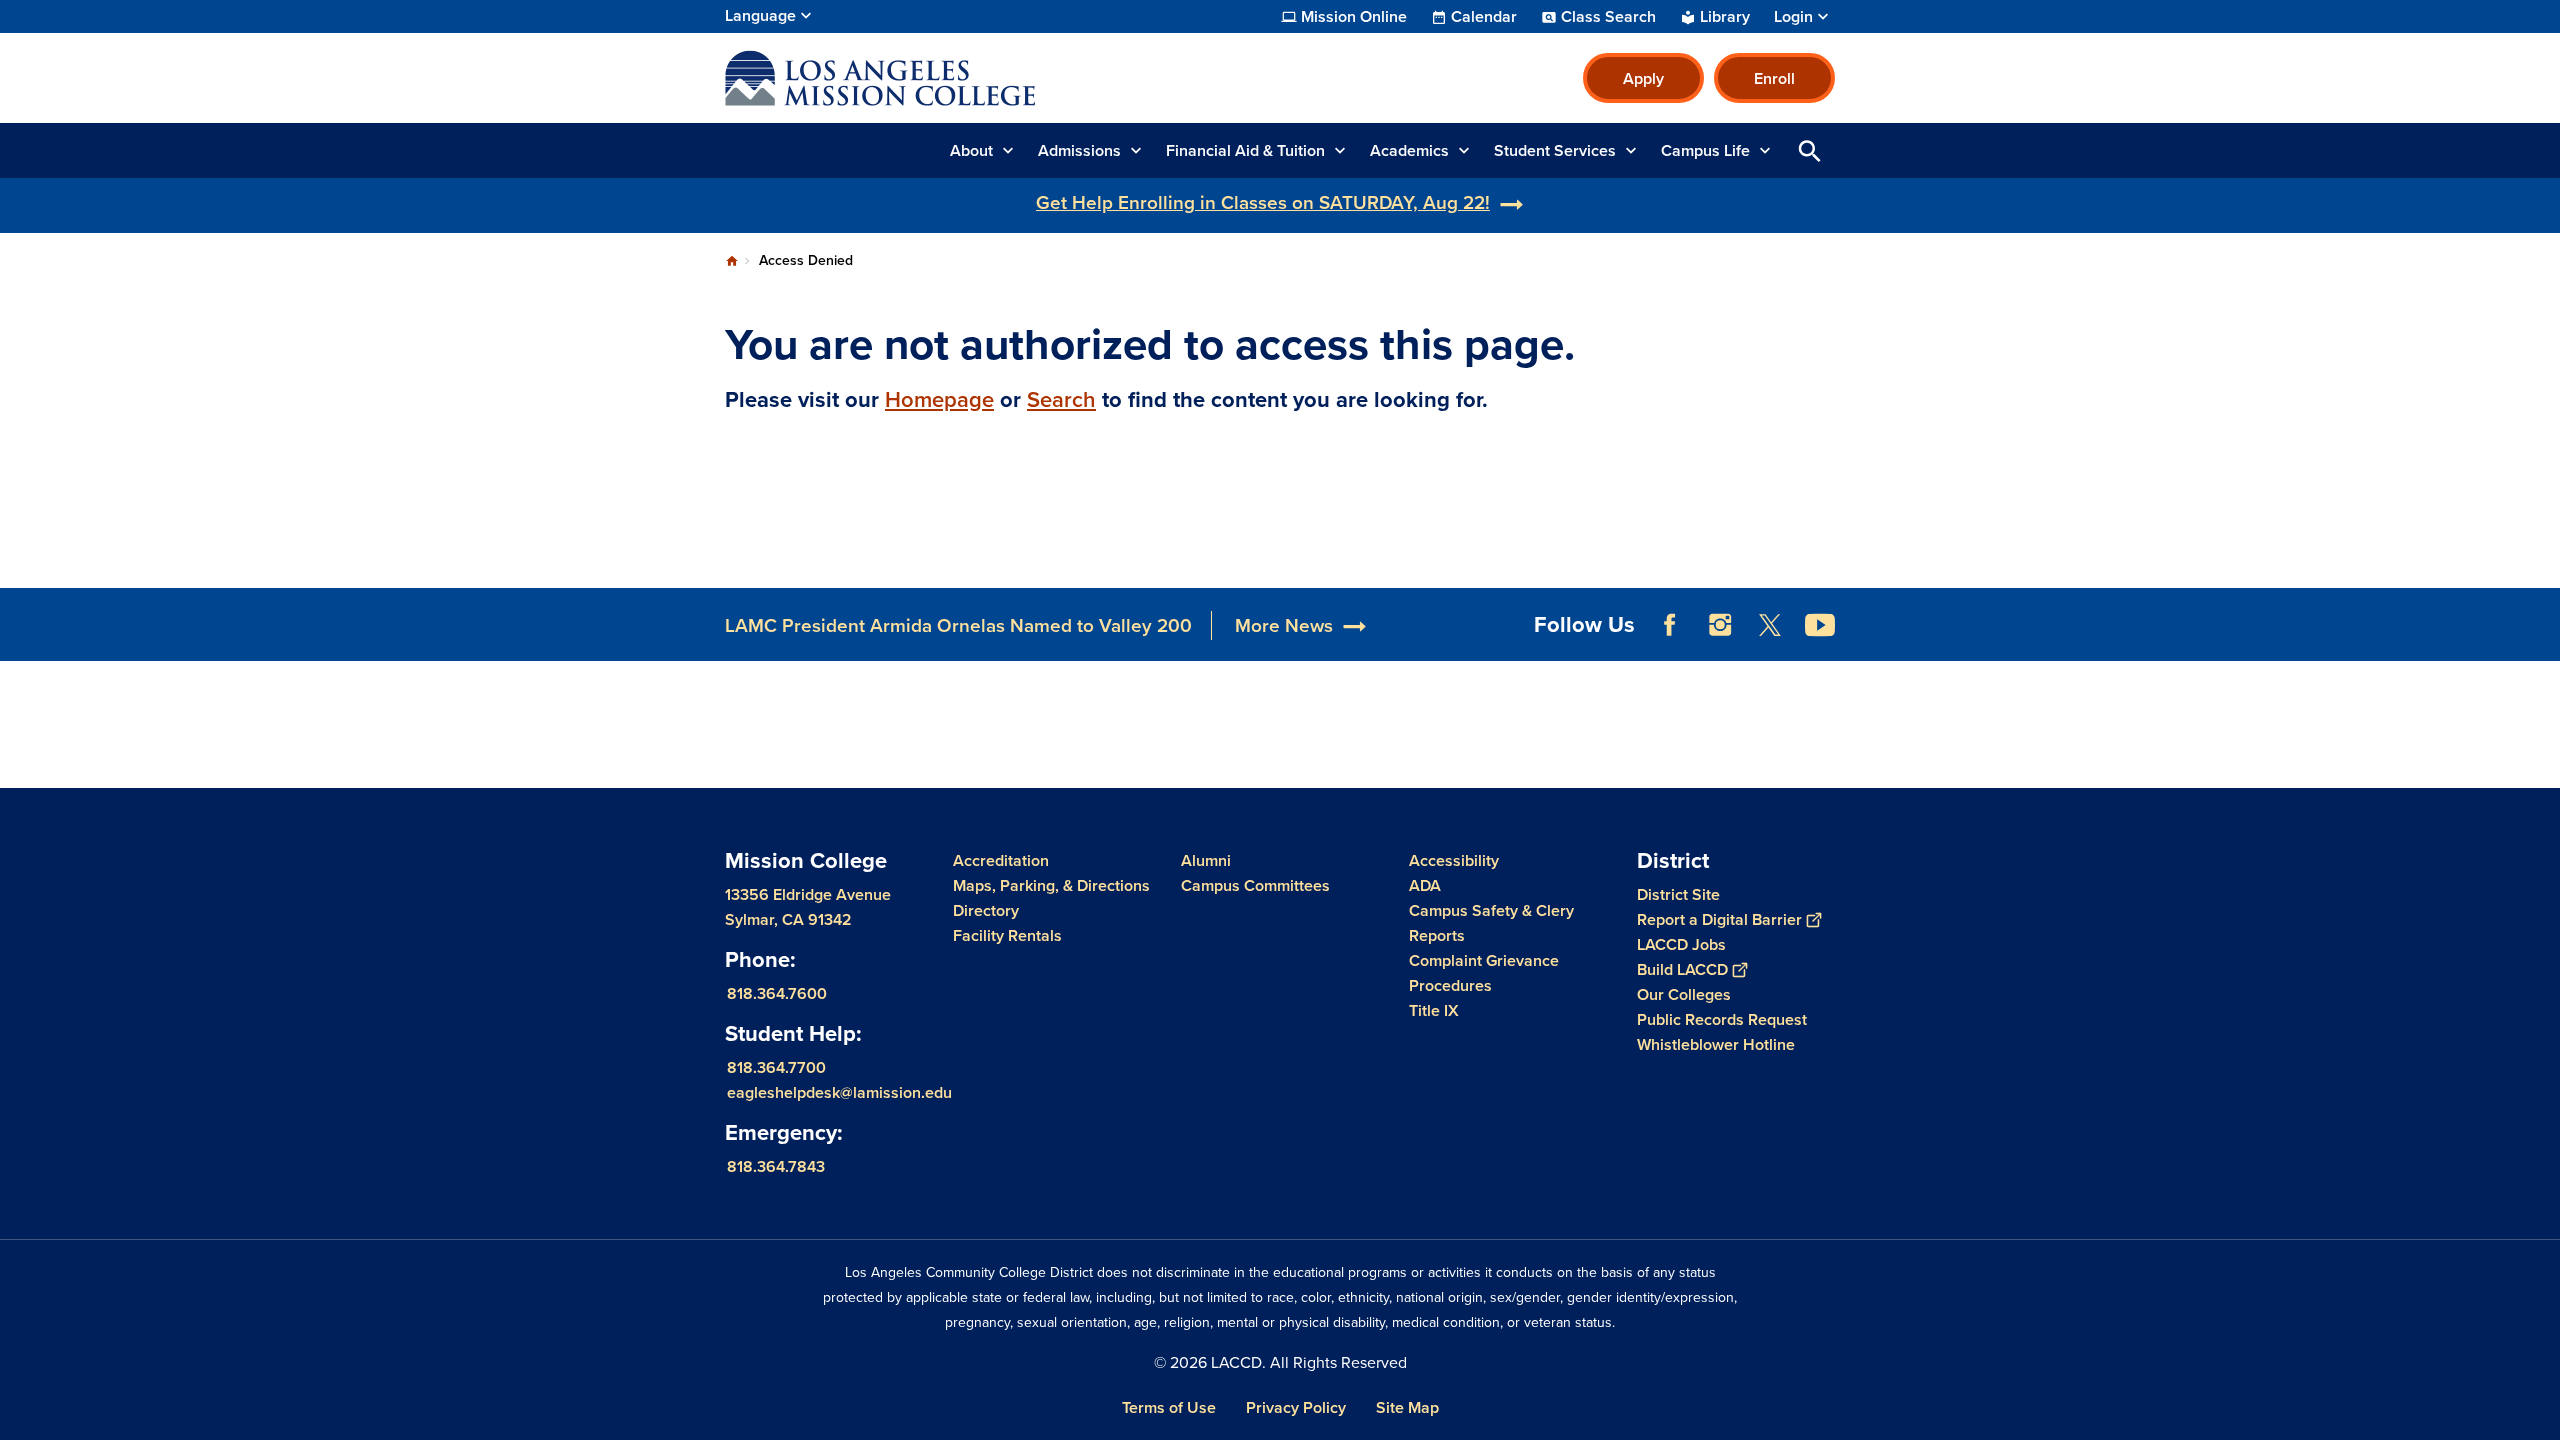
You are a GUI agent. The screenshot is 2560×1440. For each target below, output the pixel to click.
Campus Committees (1255, 885)
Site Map (1407, 1407)
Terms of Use (1169, 1407)
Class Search (1608, 17)
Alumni (1206, 860)
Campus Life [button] (1705, 150)
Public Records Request (1722, 1019)
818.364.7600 (777, 993)
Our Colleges (1684, 994)
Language (760, 15)
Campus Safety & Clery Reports (1491, 923)
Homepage (939, 399)
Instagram (1720, 625)
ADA (1425, 885)
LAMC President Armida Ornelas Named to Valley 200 (958, 625)
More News (1284, 625)
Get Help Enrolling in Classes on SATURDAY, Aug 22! (1263, 202)
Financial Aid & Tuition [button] (1245, 150)
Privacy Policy (1296, 1407)
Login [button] (1793, 17)
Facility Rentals (1007, 935)
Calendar (1484, 17)
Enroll (1774, 78)
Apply (1643, 78)
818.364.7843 (776, 1166)
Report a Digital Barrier (1719, 919)
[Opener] (2540, 641)
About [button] (971, 150)
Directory (986, 910)
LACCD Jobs (1681, 944)
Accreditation (1001, 860)
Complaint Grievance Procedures (1484, 973)
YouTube (1820, 625)
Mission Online (1354, 17)
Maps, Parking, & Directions (1051, 885)
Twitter (1770, 625)
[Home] (941, 78)
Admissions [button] (1079, 150)
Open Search (1810, 150)
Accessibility (1454, 860)
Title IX (1434, 1010)
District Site (1678, 894)
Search (1061, 399)
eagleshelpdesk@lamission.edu (839, 1092)
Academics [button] (1409, 150)
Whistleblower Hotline (1716, 1044)
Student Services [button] (1555, 150)
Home (732, 261)
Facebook (1670, 625)
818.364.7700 (776, 1067)
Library (1725, 17)
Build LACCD (1682, 969)
